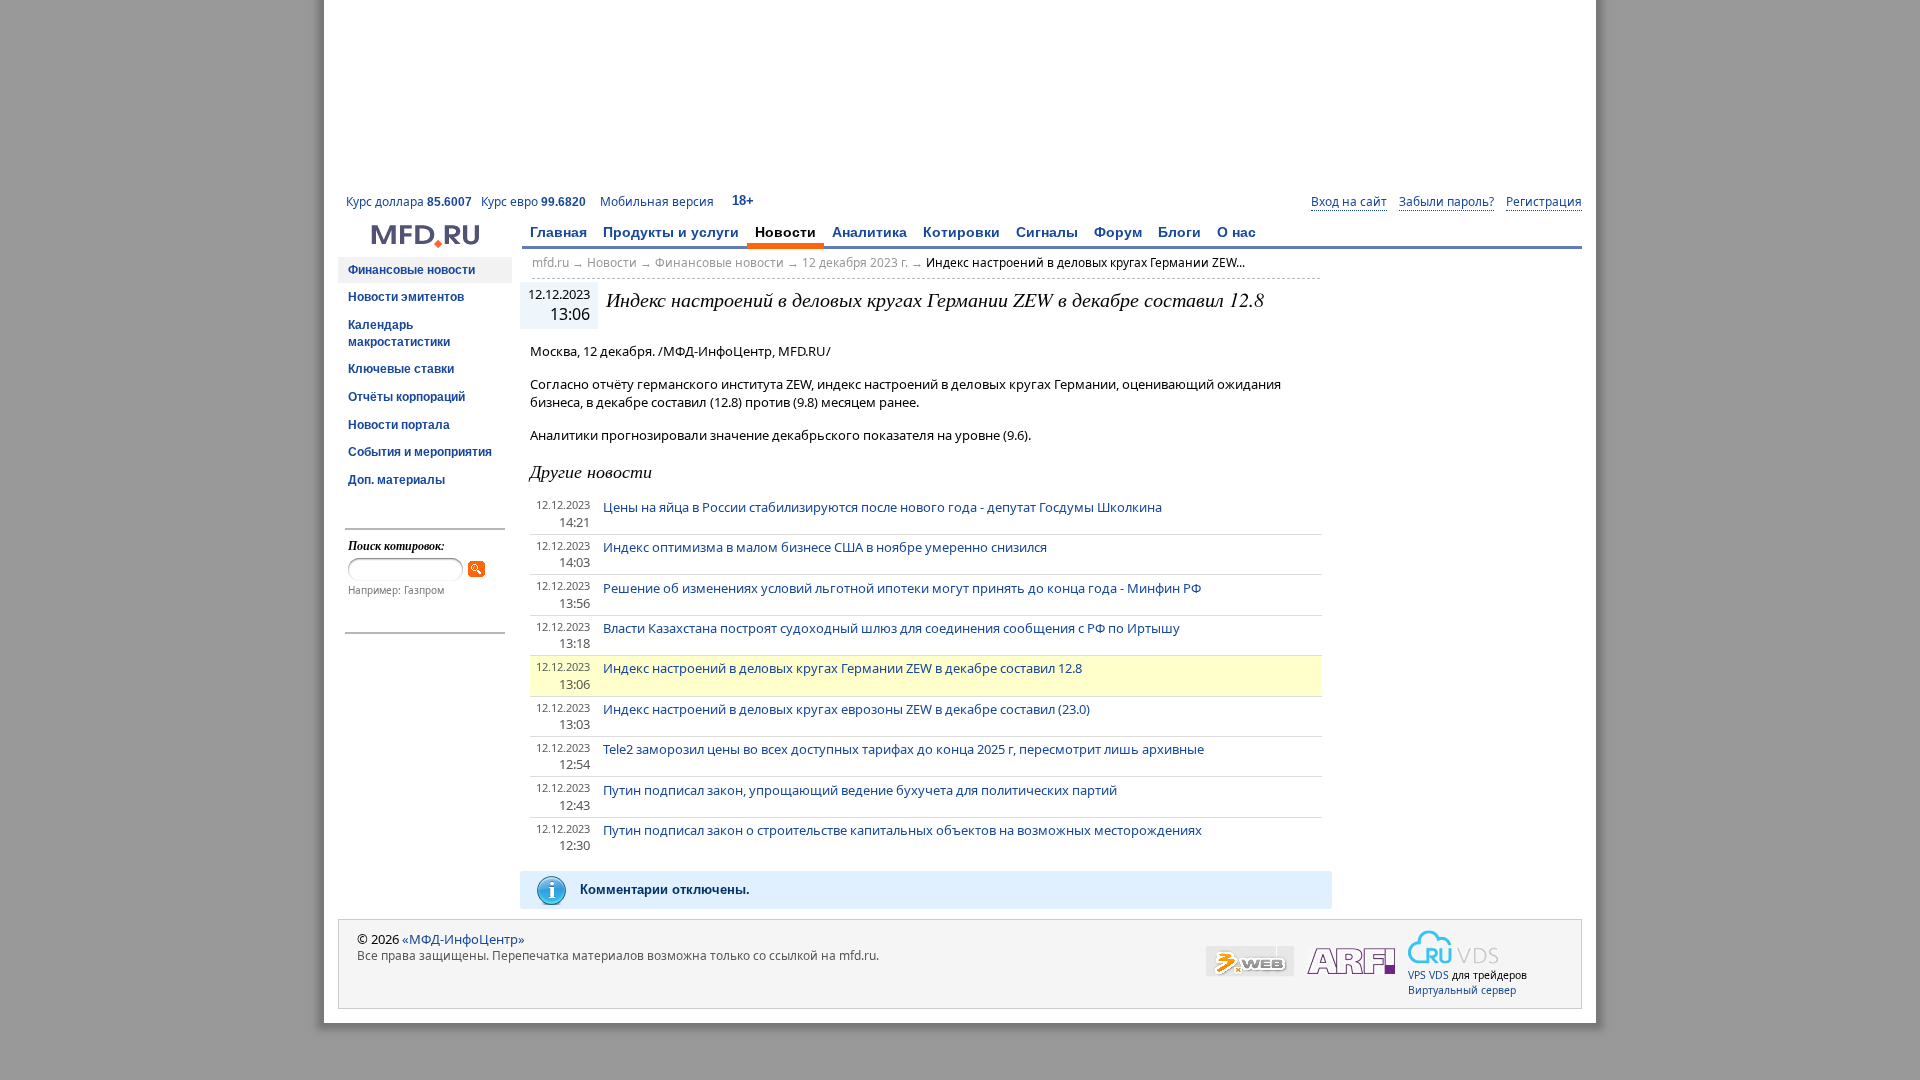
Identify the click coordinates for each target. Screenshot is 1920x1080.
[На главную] (425, 243)
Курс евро (533, 201)
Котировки (961, 232)
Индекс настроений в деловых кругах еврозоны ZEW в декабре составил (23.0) (846, 709)
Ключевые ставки (401, 369)
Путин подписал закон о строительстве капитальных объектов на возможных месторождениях (902, 830)
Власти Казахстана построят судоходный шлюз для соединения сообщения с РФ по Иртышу (891, 628)
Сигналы (1047, 232)
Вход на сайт (1349, 202)
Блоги (1179, 232)
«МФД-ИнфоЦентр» (463, 939)
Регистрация (1544, 202)
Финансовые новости (411, 270)
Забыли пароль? (1446, 202)
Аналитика (869, 232)
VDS (1439, 975)
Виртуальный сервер (1462, 990)
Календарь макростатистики (399, 333)
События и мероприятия (420, 452)
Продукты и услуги (671, 232)
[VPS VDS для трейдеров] (1453, 947)
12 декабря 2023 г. (855, 262)
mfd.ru (550, 262)
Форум (1118, 232)
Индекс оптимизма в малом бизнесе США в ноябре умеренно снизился (825, 547)
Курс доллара (409, 201)
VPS (1417, 975)
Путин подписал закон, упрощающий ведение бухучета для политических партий (860, 790)
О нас (1236, 232)
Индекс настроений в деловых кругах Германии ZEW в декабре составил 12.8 (842, 668)
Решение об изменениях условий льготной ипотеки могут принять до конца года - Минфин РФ (902, 588)
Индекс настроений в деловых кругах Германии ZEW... (1085, 262)
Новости (785, 232)
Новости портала (399, 425)
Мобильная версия (657, 201)
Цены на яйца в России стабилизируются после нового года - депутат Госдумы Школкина (882, 507)
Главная (558, 232)
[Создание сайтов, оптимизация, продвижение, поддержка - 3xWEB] (1250, 961)
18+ (743, 200)
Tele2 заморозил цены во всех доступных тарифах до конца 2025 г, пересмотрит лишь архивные (903, 749)
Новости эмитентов (406, 297)
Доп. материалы (396, 480)
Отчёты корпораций (406, 397)
